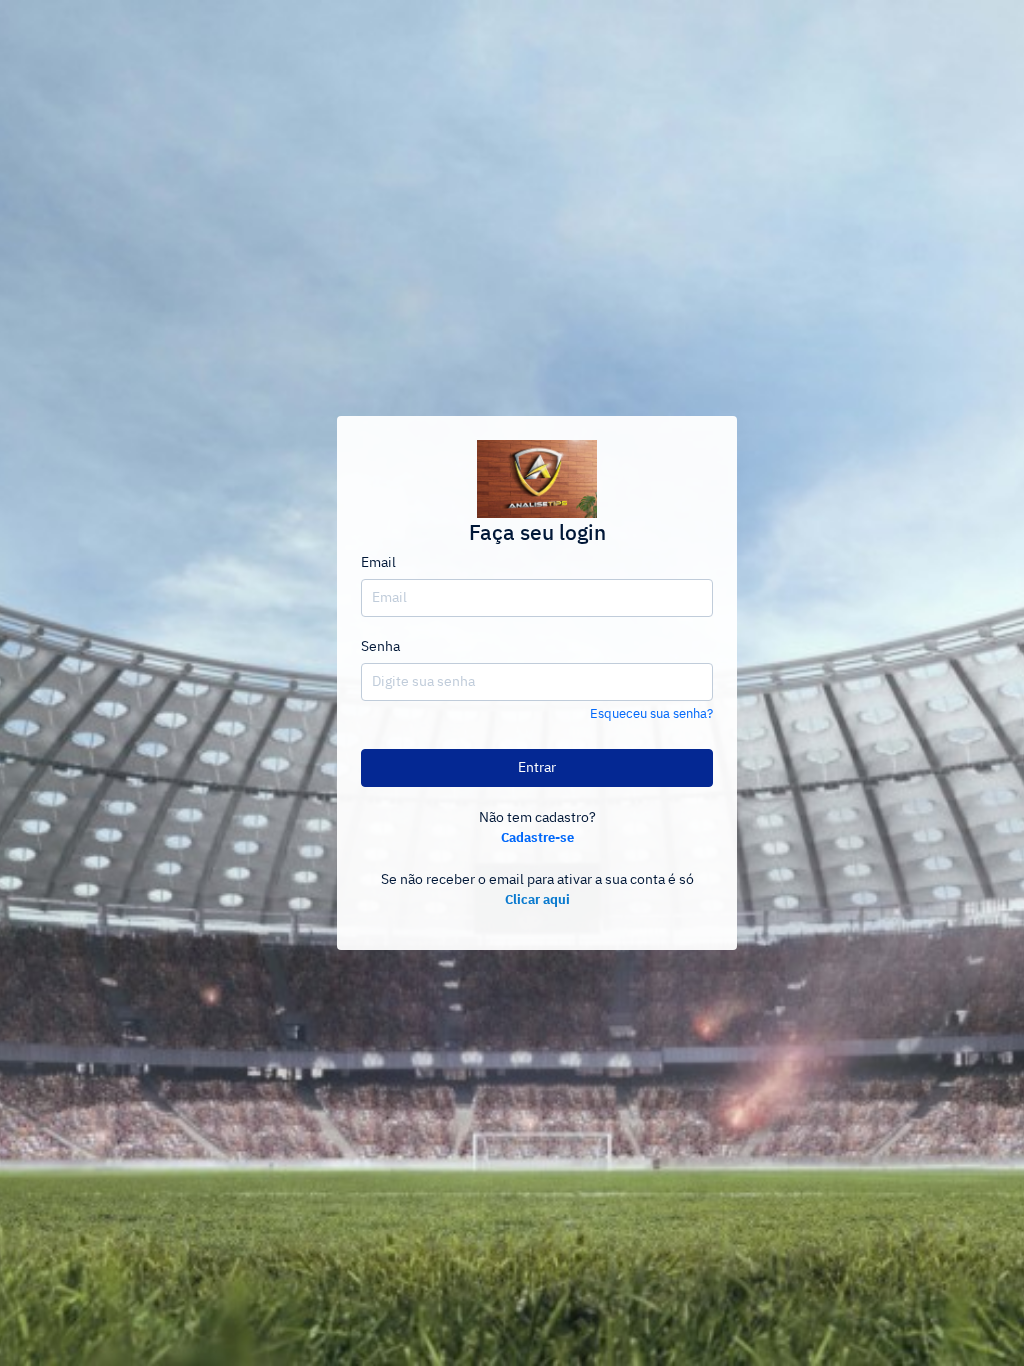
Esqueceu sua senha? (651, 714)
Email (378, 563)
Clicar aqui (537, 900)
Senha (380, 647)
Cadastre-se (537, 838)
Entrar (537, 768)
